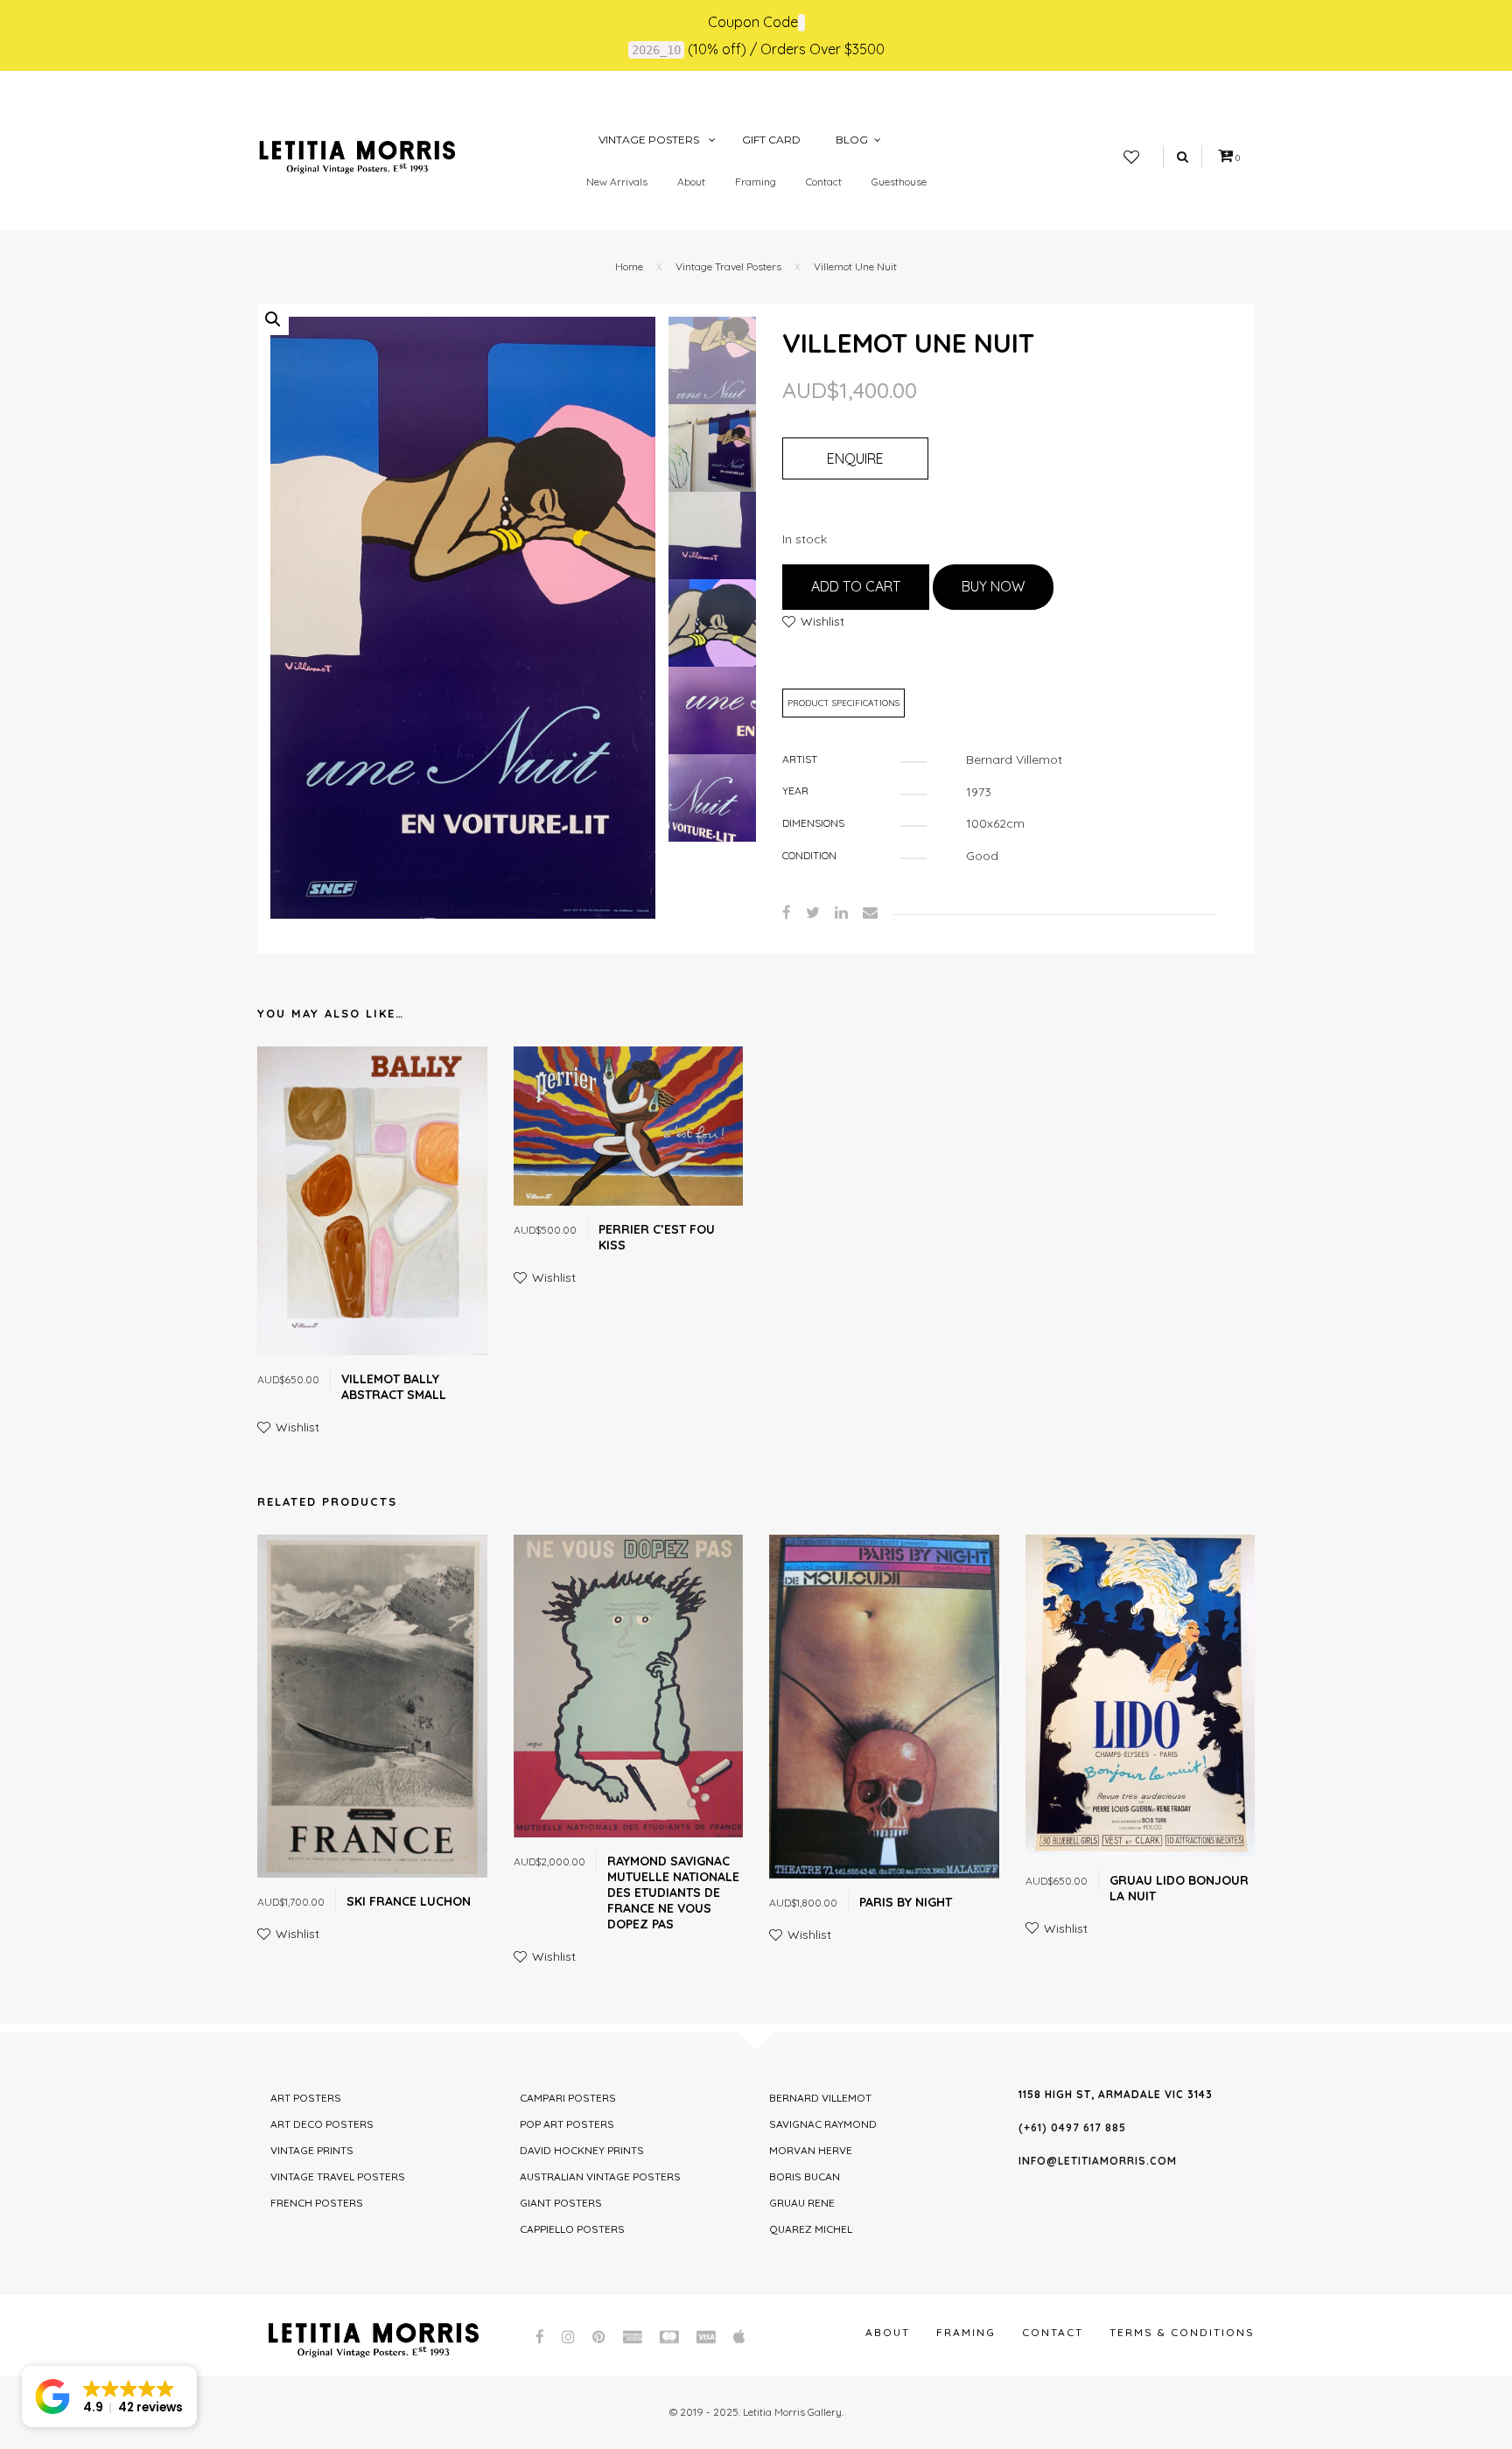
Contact (824, 182)
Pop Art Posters (567, 2124)
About (691, 182)
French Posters (317, 2203)
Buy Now (993, 586)
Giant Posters (561, 2203)
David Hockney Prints (582, 2150)
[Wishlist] (1131, 157)
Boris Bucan (805, 2176)
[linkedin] (841, 912)
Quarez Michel (811, 2229)
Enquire (855, 458)
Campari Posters (568, 2098)
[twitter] (813, 912)
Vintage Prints (312, 2150)
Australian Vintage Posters (600, 2176)
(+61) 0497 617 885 (1072, 2127)
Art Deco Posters (322, 2124)
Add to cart (856, 586)
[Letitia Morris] (357, 156)
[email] (870, 912)
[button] (273, 319)
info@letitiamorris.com (1098, 2161)
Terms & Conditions (1182, 2332)
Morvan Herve (811, 2150)
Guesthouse (899, 182)
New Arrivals (617, 182)
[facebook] (787, 912)
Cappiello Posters (572, 2229)
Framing (756, 182)
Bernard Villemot (820, 2098)
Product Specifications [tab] (843, 703)
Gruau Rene (802, 2203)
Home (629, 266)
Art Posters (306, 2098)
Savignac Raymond (823, 2124)
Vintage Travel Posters (728, 266)
